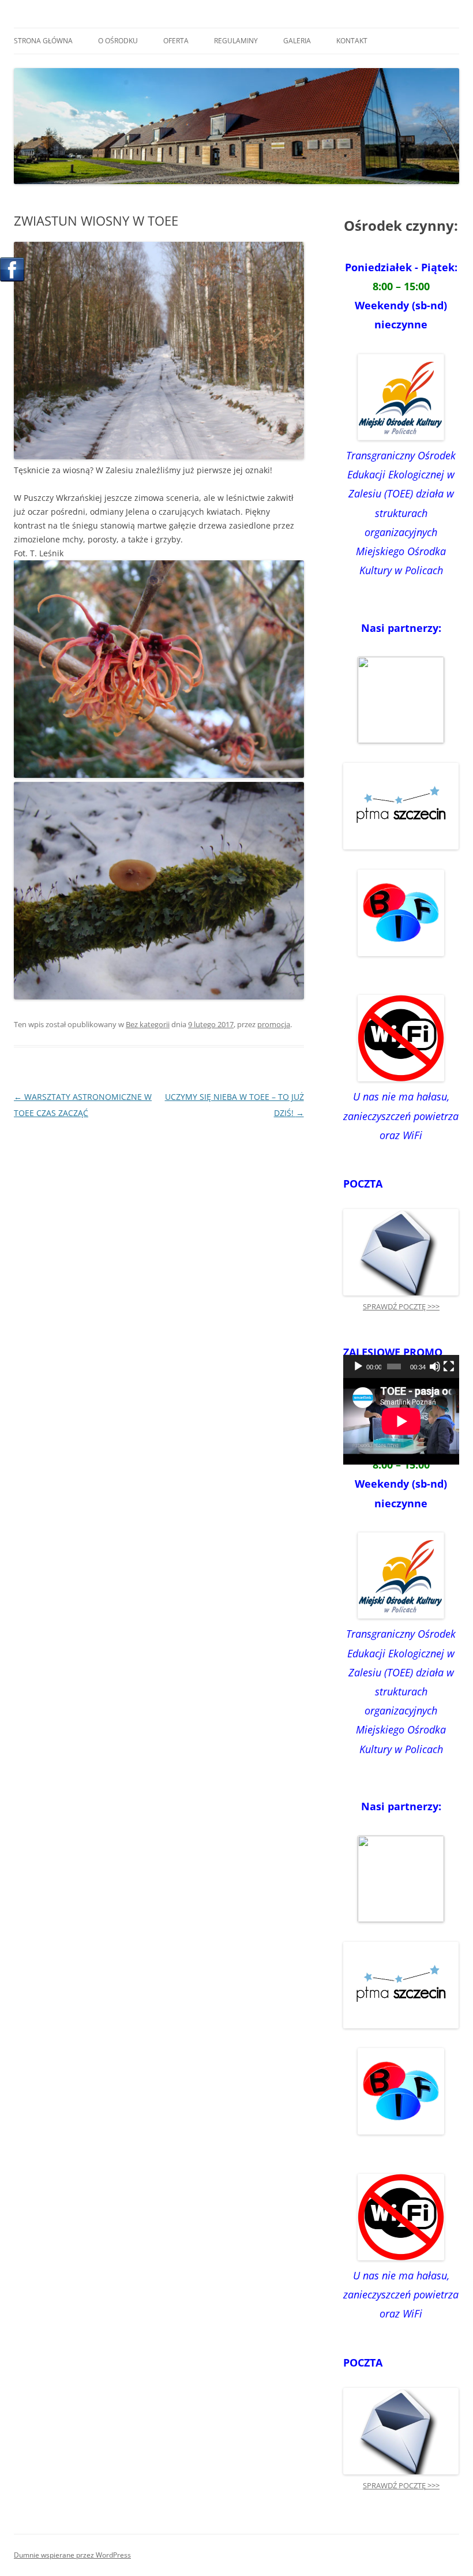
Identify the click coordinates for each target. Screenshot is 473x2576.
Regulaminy (236, 41)
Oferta (176, 41)
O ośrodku (118, 41)
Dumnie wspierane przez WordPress (72, 2555)
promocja (274, 1024)
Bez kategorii (148, 1024)
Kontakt (352, 41)
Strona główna (43, 41)
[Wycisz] (435, 1366)
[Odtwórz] (358, 1366)
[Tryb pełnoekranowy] (449, 1366)
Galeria (297, 41)
